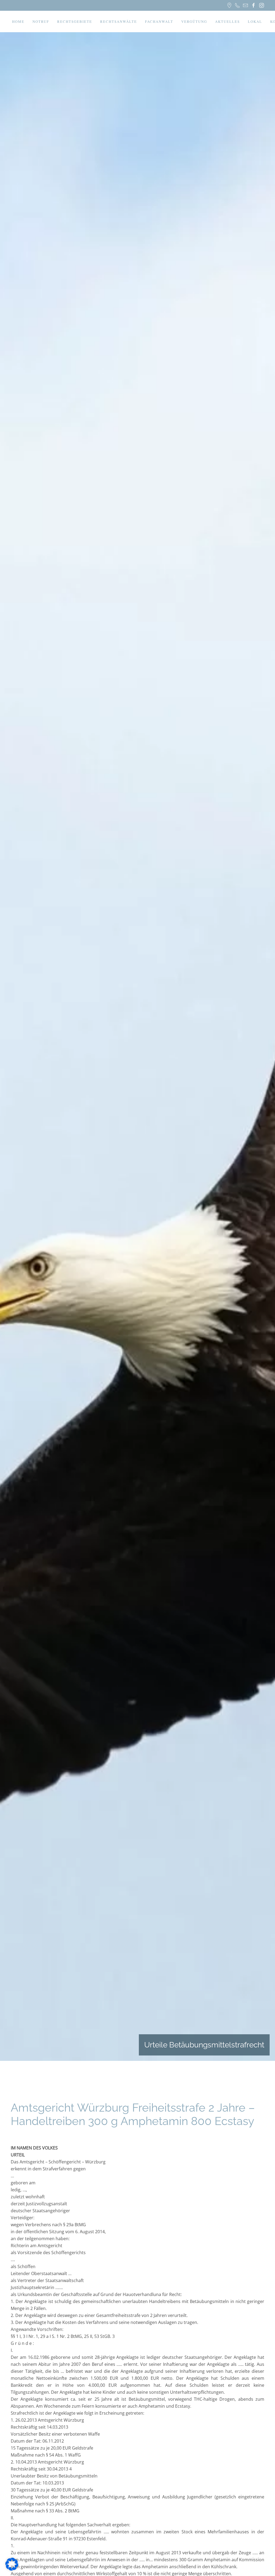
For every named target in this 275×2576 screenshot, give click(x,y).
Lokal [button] (255, 21)
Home (18, 21)
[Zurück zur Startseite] (11, 21)
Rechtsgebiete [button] (75, 21)
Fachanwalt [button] (159, 21)
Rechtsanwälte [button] (119, 21)
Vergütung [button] (194, 21)
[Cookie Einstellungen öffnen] (12, 2564)
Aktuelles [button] (227, 21)
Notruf (41, 21)
